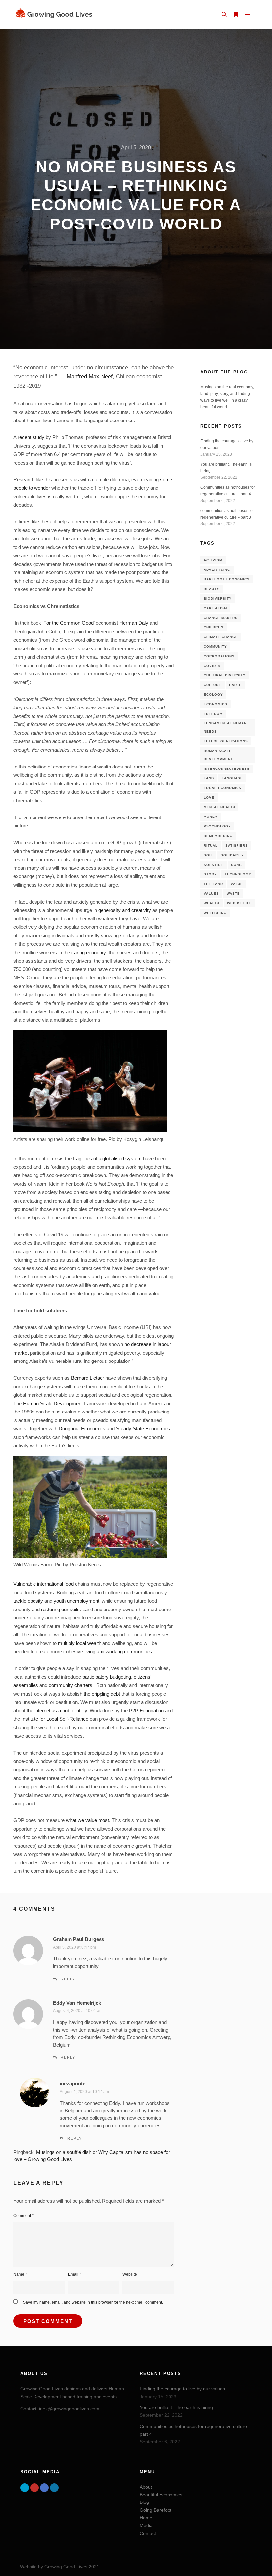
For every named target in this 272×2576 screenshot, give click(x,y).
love (209, 797)
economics (215, 704)
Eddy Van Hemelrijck (77, 2003)
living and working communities (118, 1651)
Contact (148, 2533)
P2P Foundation (146, 1711)
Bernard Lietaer (88, 1378)
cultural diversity (225, 675)
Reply (68, 1979)
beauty (211, 589)
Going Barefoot (156, 2510)
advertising (217, 570)
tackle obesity (28, 1601)
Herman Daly (134, 623)
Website (130, 2274)
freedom (213, 714)
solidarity (232, 855)
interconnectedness (227, 769)
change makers (221, 618)
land (209, 778)
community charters (70, 1685)
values (211, 893)
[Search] (224, 15)
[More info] (236, 15)
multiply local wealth (80, 1643)
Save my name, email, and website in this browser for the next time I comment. (93, 2302)
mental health (219, 807)
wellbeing (215, 913)
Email (74, 2274)
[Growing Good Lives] (55, 14)
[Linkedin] (54, 2488)
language (232, 778)
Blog (144, 2502)
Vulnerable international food (43, 1584)
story (210, 874)
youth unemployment (76, 1601)
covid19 (212, 666)
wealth (211, 903)
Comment (23, 2216)
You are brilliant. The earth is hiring (176, 2407)
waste (233, 893)
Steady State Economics (143, 1429)
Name (20, 2274)
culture (212, 685)
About (146, 2487)
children (213, 627)
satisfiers (237, 845)
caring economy (89, 952)
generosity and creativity (125, 910)
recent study (31, 437)
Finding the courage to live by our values (182, 2389)
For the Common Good (68, 623)
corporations (219, 656)
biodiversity (218, 598)
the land (213, 884)
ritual (211, 845)
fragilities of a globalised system (107, 1158)
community (215, 646)
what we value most (88, 1820)
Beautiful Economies (161, 2495)
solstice (213, 865)
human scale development (218, 755)
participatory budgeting (107, 1677)
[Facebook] (44, 2488)
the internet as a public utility (57, 1711)
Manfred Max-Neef (90, 376)
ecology (213, 694)
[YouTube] (34, 2488)
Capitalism (215, 608)
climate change (221, 637)
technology (238, 874)
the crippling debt (102, 1694)
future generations (226, 741)
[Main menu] (248, 15)
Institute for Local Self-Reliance (55, 1719)
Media (146, 2525)
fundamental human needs (225, 727)
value (237, 884)
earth (235, 685)
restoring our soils (60, 1609)
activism (213, 560)
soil (208, 855)
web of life (239, 903)
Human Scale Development (53, 1403)
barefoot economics (227, 579)
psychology (217, 826)
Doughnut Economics (82, 1429)
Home (146, 2518)
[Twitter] (25, 2488)
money (211, 817)
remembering (218, 836)
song (237, 865)
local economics (223, 788)
